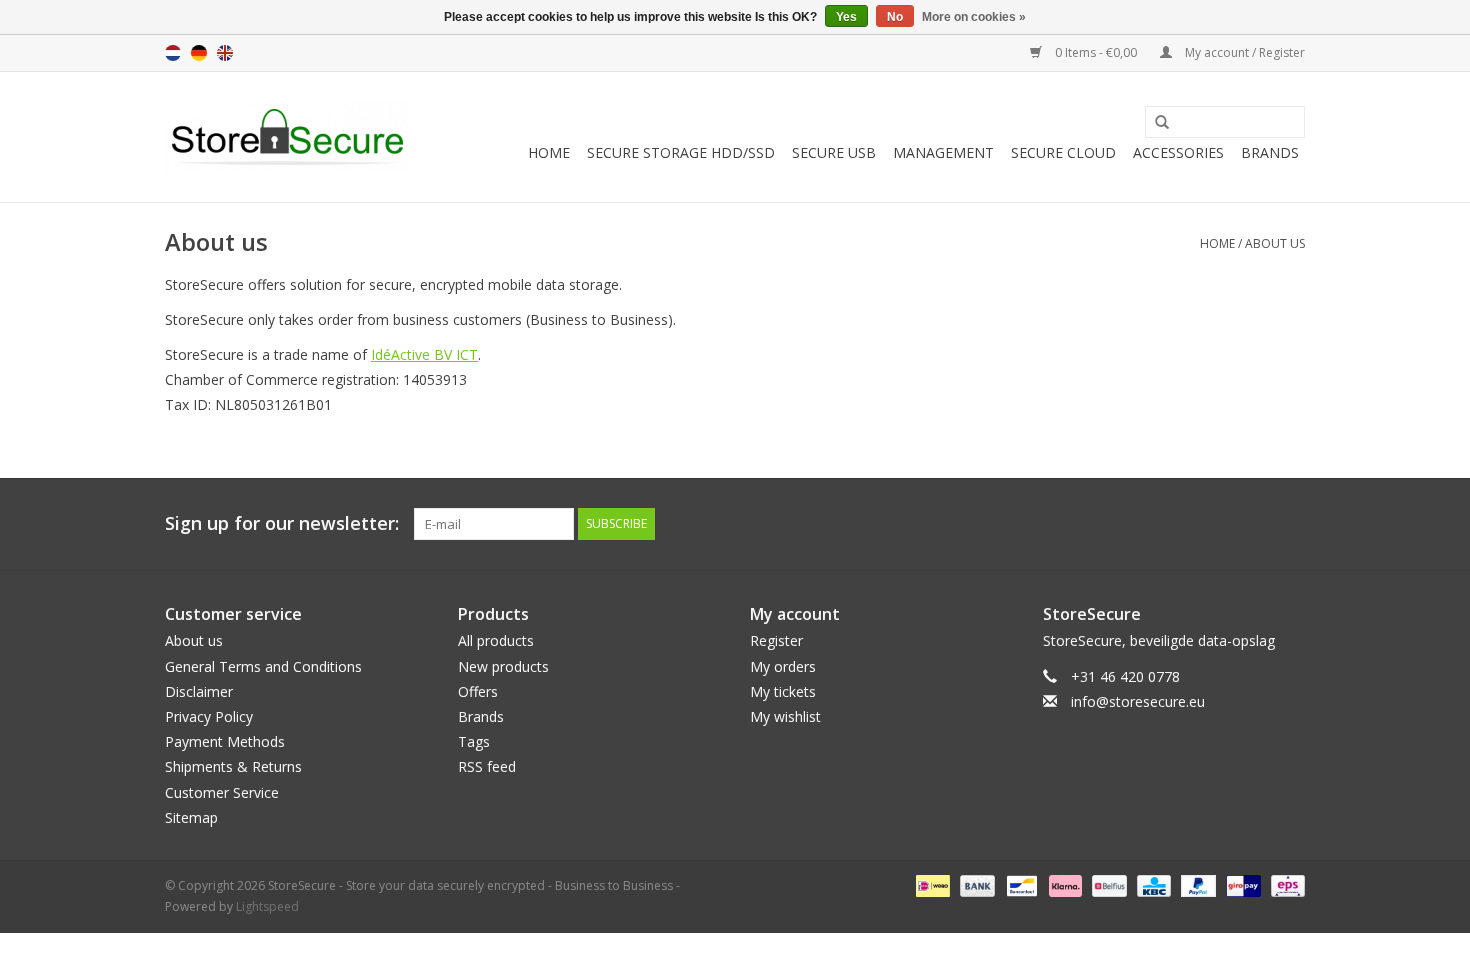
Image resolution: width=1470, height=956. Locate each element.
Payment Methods (225, 741)
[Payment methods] (931, 884)
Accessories (1178, 152)
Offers (478, 691)
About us (1275, 243)
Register (776, 640)
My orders (783, 666)
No (895, 17)
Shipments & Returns (233, 766)
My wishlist (785, 716)
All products (496, 640)
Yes (846, 17)
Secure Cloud (1063, 152)
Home (549, 152)
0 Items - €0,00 (1096, 52)
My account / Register (1243, 52)
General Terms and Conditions (263, 666)
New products (503, 666)
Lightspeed (267, 906)
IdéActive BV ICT (424, 354)
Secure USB (834, 152)
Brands (1270, 152)
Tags (474, 741)
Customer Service (222, 792)
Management (943, 152)
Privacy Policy (209, 716)
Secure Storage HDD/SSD (681, 152)
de (199, 53)
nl (173, 53)
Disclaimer (199, 691)
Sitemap (191, 817)
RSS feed (487, 766)
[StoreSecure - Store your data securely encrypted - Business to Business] (287, 137)
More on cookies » (974, 17)
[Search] (1155, 123)
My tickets (783, 691)
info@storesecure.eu (1138, 701)
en (225, 53)
